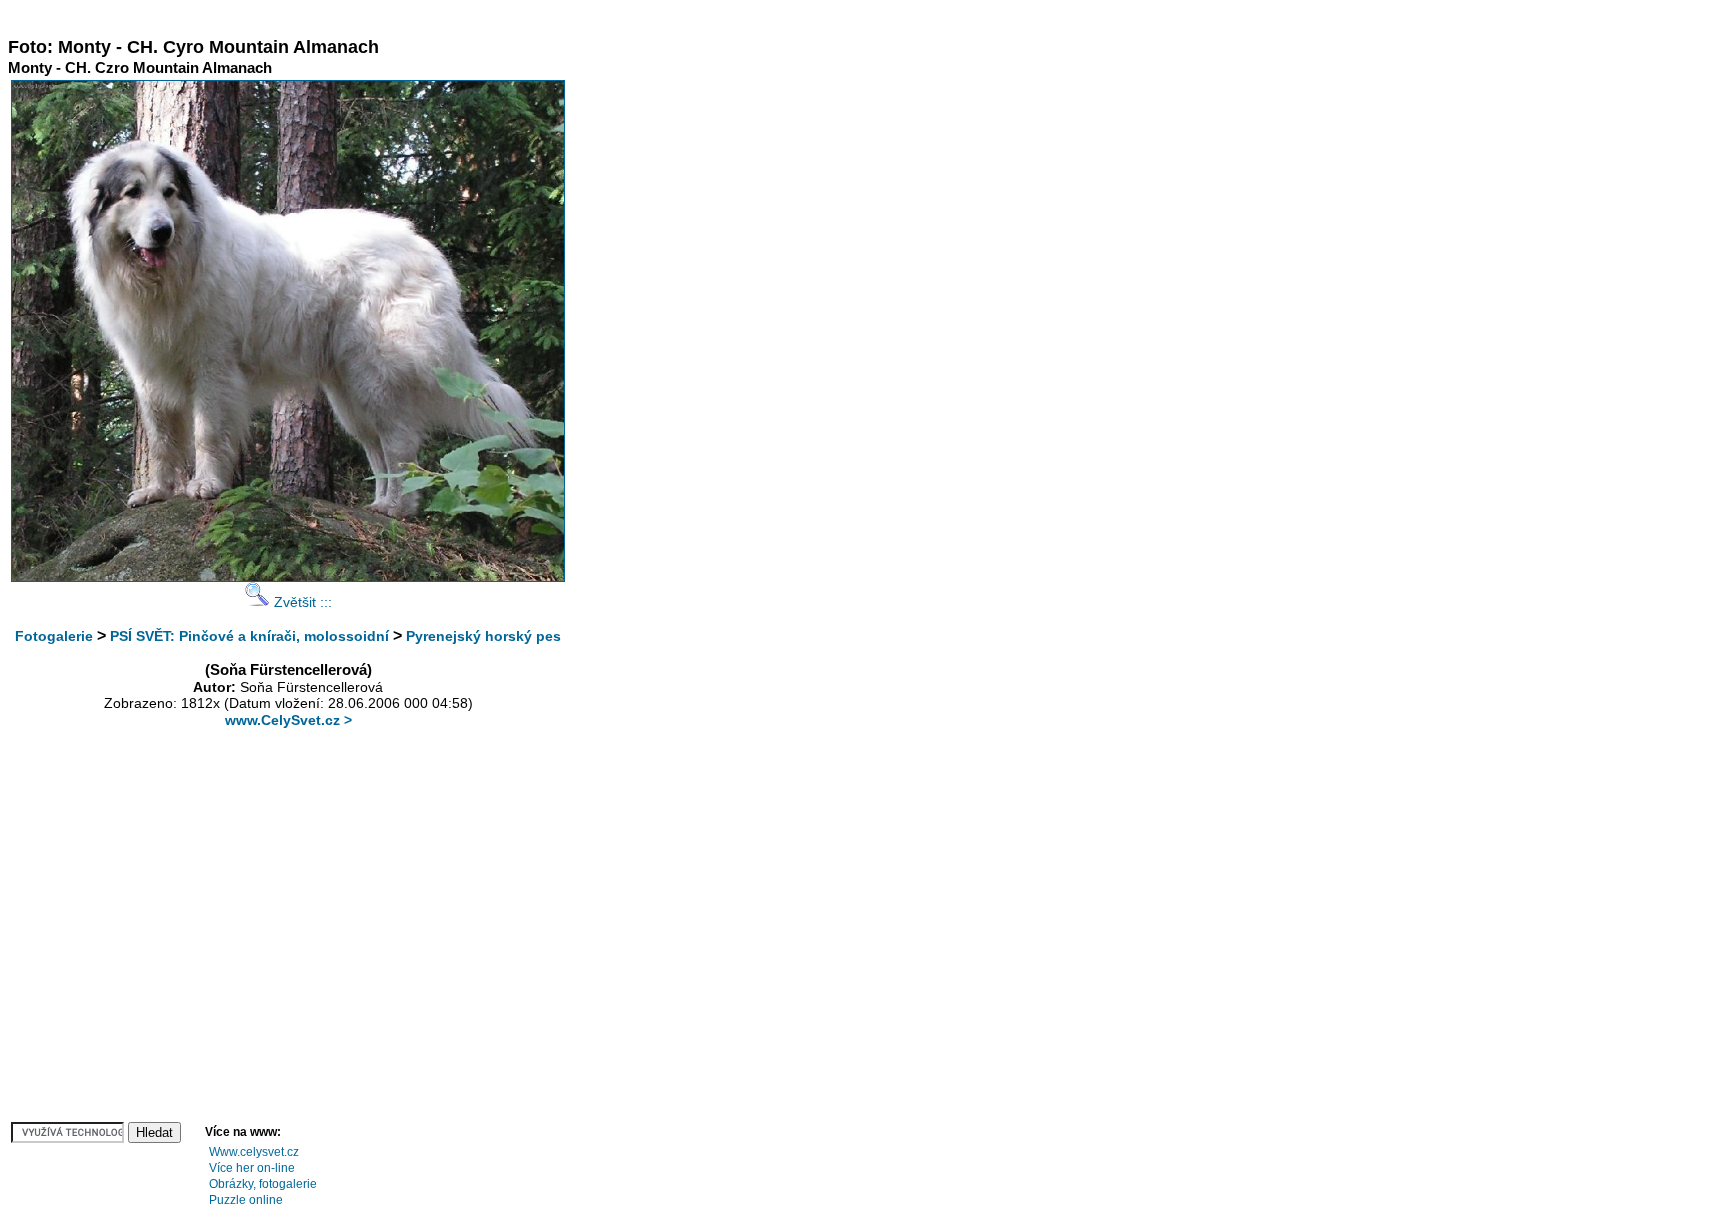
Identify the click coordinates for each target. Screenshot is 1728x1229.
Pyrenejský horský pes (483, 636)
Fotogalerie (54, 636)
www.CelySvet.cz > (288, 720)
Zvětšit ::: (301, 602)
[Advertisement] (372, 15)
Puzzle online (246, 1200)
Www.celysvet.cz (254, 1152)
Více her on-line (252, 1168)
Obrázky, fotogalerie (263, 1184)
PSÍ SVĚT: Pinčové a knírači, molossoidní (249, 636)
